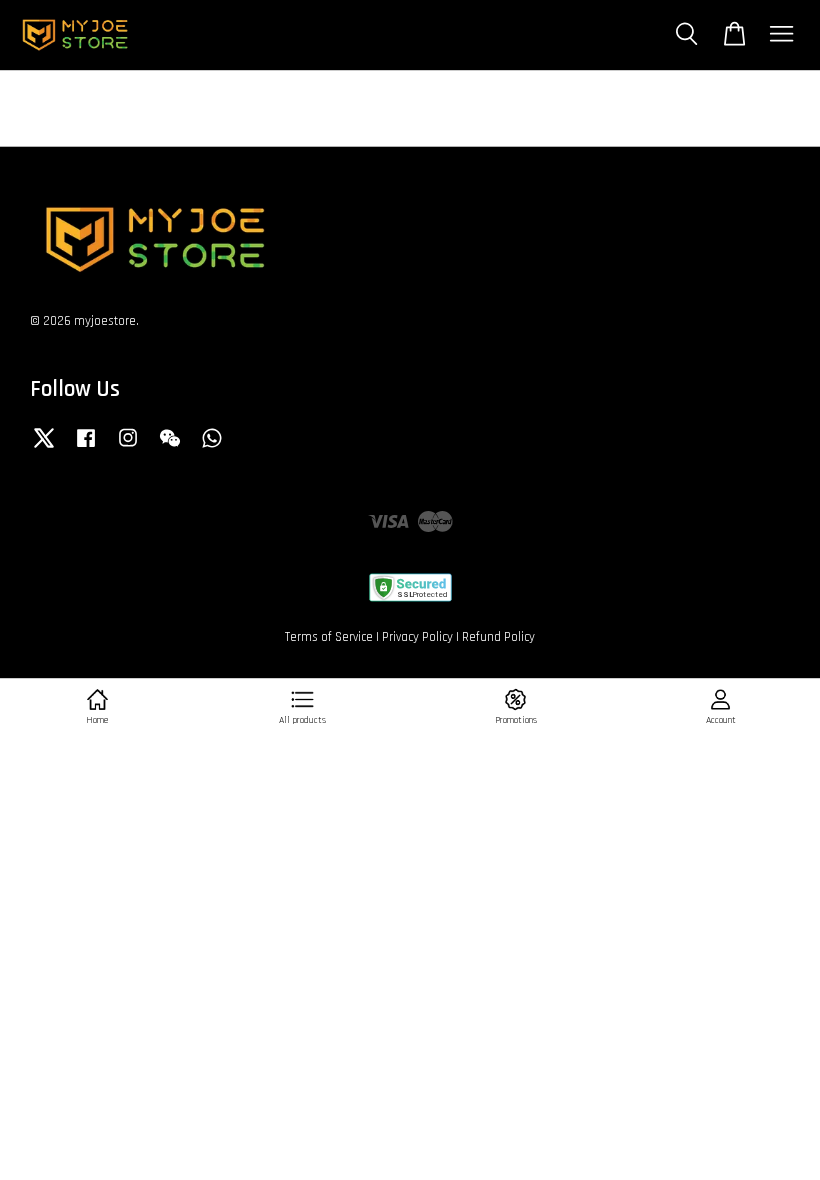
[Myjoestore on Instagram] (128, 448)
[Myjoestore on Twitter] (44, 448)
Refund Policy (498, 637)
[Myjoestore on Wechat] (170, 448)
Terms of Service (329, 637)
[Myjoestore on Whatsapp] (212, 448)
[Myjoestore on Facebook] (86, 448)
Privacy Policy (417, 637)
